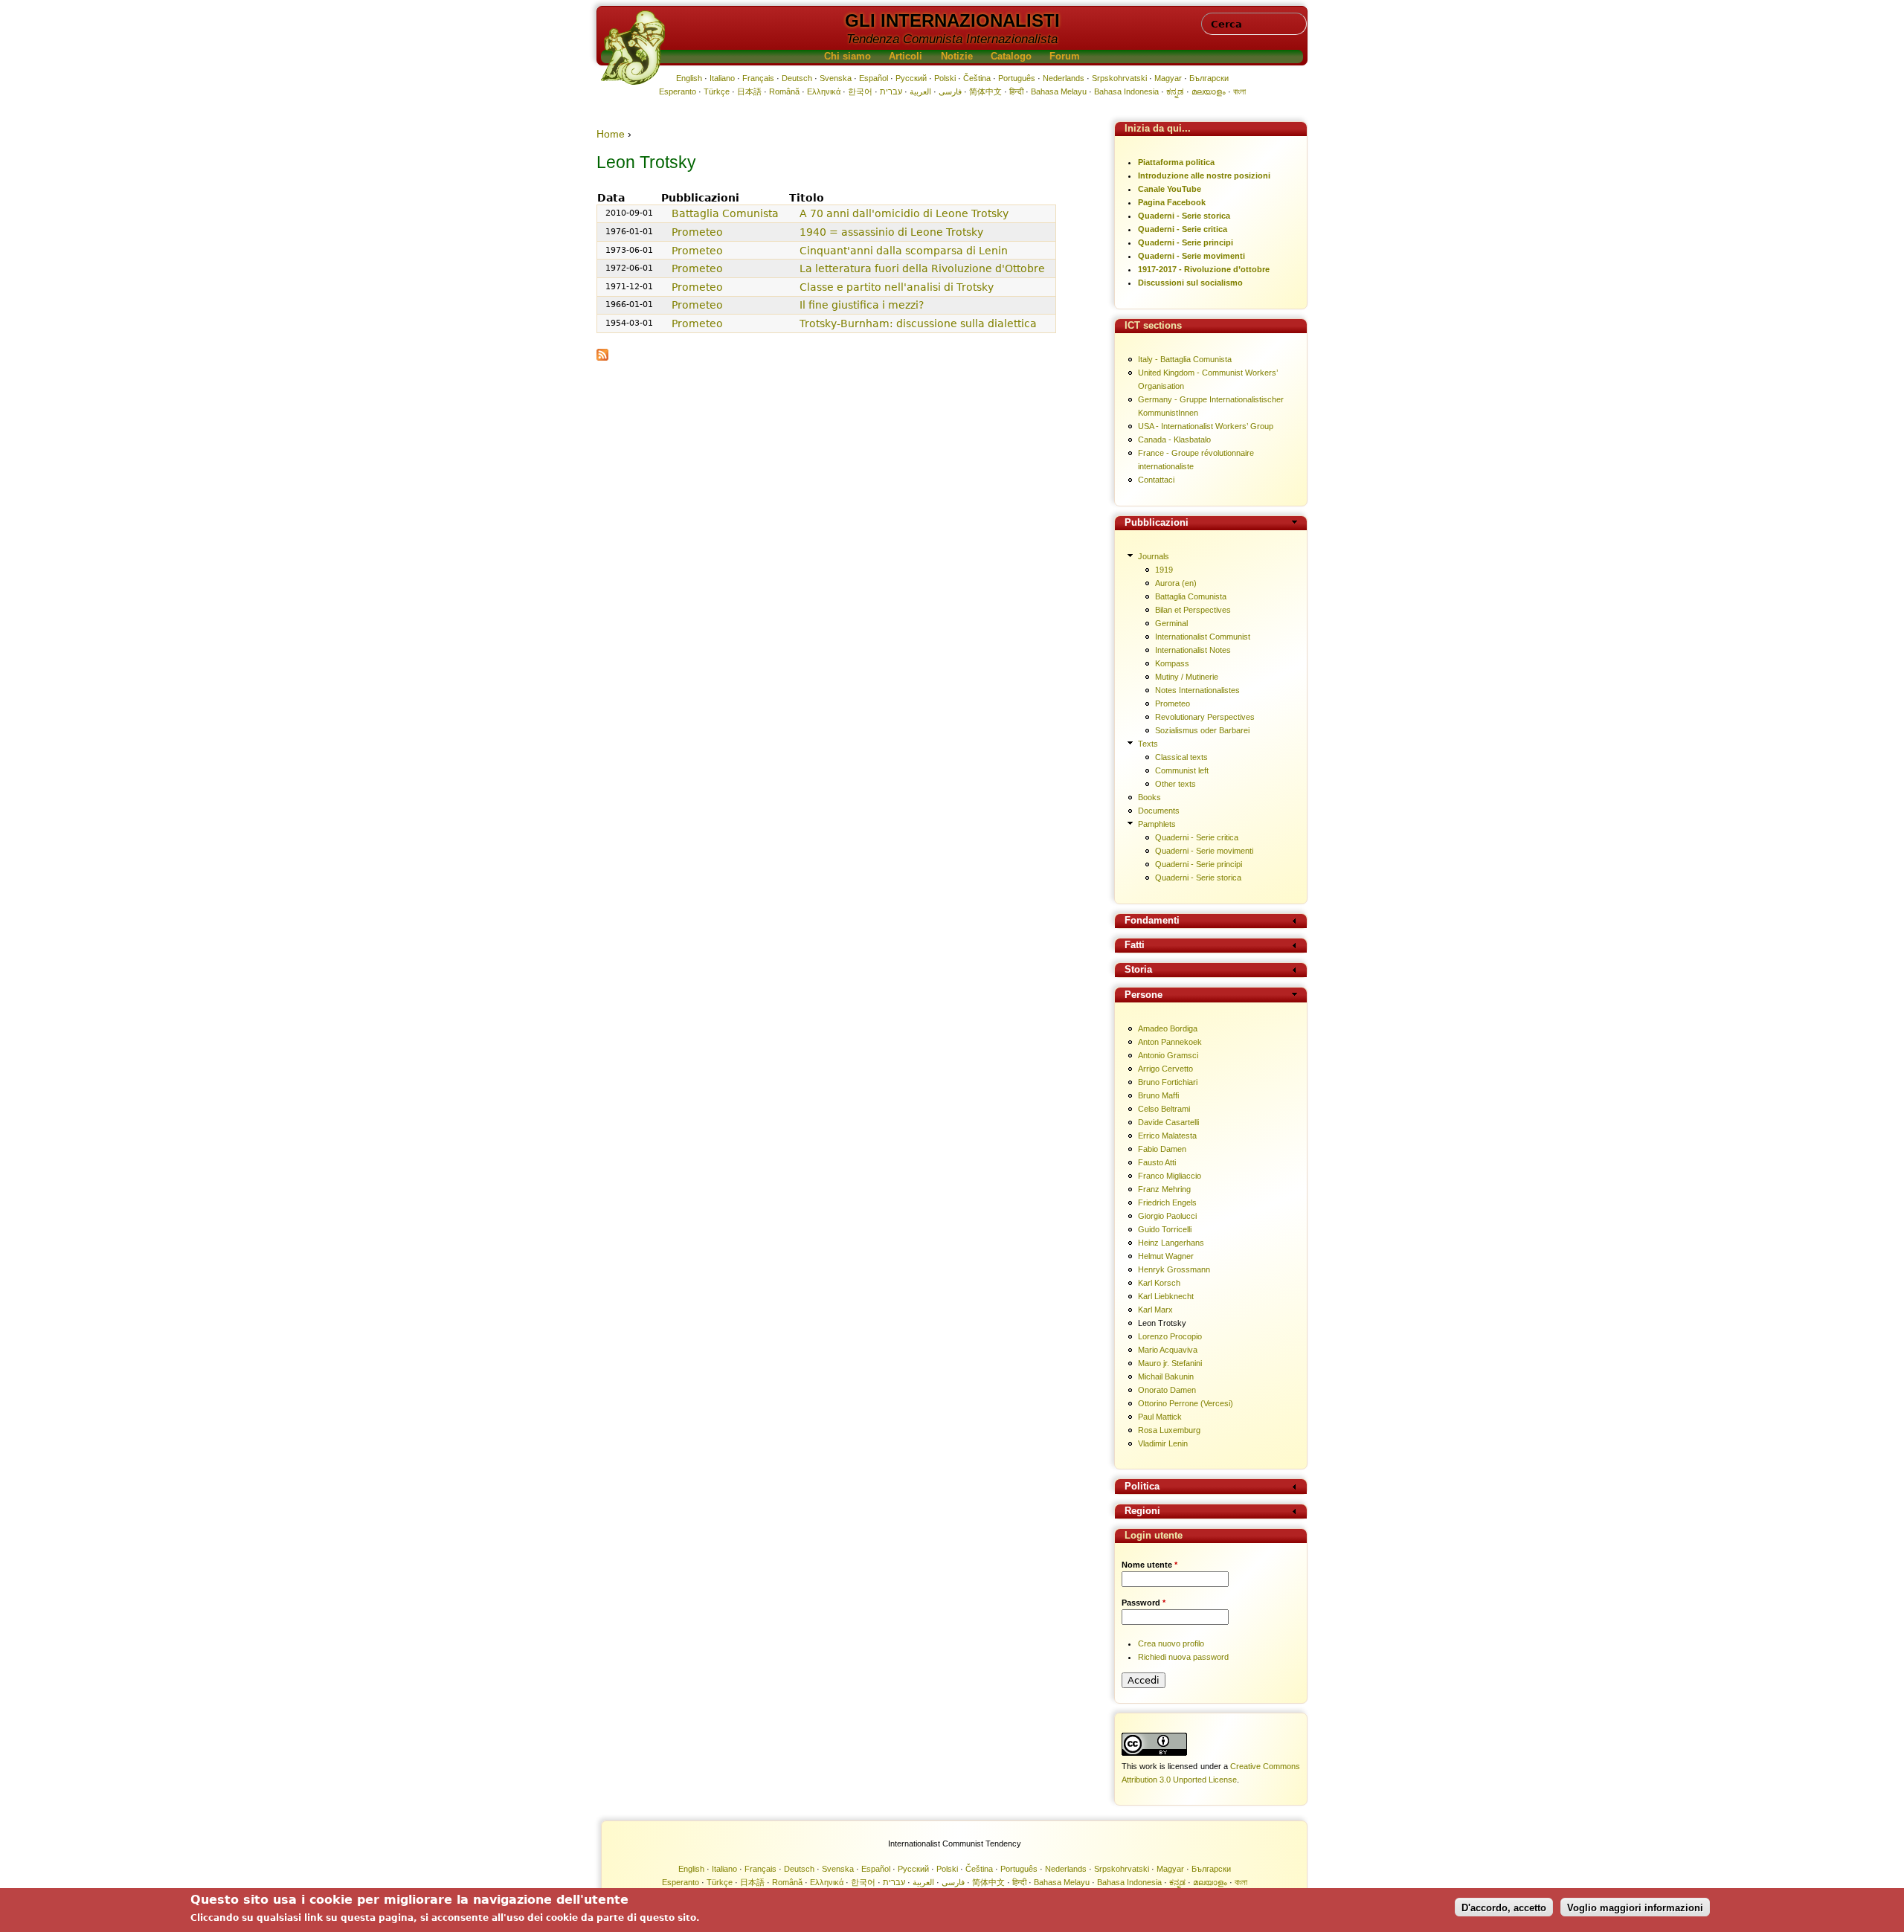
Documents (1159, 811)
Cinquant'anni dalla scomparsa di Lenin (904, 251)
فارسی (950, 91)
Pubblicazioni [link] (1157, 523)
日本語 (749, 91)
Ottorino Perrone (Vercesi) (1186, 1403)
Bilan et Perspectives (1193, 610)
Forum (1065, 57)
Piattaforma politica (1176, 162)
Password (1144, 1603)
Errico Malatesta (1167, 1136)
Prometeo (697, 232)
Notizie (957, 57)
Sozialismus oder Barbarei (1202, 730)
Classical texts (1181, 757)
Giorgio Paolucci (1167, 1216)
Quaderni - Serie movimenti (1191, 256)
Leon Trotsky (1162, 1323)
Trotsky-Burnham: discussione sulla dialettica (918, 323)
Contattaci (1156, 480)
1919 (1164, 570)
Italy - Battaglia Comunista (1185, 359)
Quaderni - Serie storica (1184, 216)
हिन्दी (1016, 91)
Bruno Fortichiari (1168, 1082)
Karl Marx (1155, 1310)
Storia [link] (1138, 970)
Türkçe (717, 91)
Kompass (1172, 663)
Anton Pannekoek (1170, 1042)
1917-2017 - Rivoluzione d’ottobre (1204, 269)
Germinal (1171, 623)
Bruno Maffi (1158, 1095)
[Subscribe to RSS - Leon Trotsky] (602, 357)
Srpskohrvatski (1119, 78)
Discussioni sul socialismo (1190, 283)
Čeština (977, 78)
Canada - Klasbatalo (1174, 439)
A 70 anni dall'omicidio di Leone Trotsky (904, 213)
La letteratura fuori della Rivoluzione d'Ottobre (922, 268)
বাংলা (1239, 91)
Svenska (836, 78)
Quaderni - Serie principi (1186, 242)
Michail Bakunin (1166, 1376)
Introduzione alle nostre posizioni (1204, 176)
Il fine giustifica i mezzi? (862, 305)
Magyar (1168, 78)
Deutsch (797, 78)
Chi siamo (848, 57)
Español (874, 78)
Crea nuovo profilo (1171, 1643)
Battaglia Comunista (725, 213)
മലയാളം (1209, 91)
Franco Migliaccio (1170, 1176)
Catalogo (1011, 57)
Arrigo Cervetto (1165, 1069)
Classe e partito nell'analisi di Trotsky (897, 287)
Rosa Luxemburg (1169, 1430)
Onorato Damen (1167, 1390)
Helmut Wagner (1166, 1256)
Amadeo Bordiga (1168, 1028)
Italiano (722, 78)
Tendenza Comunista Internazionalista (952, 39)
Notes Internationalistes (1197, 690)
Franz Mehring (1164, 1189)
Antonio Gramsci (1168, 1055)
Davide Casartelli (1168, 1122)
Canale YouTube (1170, 189)
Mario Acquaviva (1168, 1350)
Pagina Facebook (1172, 202)
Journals (1154, 556)
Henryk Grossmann (1174, 1269)
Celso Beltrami (1164, 1109)
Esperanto (678, 91)
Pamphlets (1157, 824)
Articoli (906, 57)
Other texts (1175, 784)
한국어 (860, 91)
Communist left (1182, 770)
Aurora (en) (1176, 583)
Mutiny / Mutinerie (1187, 677)
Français (758, 78)
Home (611, 134)
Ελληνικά (824, 91)
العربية (920, 91)
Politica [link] (1142, 1487)
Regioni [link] (1142, 1511)
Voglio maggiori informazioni (1635, 1907)
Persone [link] (1144, 995)
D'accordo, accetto (1504, 1907)
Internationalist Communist (1203, 637)
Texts (1148, 744)
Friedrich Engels (1167, 1202)
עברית (891, 91)
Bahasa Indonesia (1126, 91)
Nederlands (1064, 78)
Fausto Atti (1157, 1162)
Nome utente (1149, 1565)
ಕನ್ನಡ (1175, 91)
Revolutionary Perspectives (1205, 717)
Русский (911, 78)
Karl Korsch (1159, 1283)
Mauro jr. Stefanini (1170, 1363)
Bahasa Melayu (1059, 91)
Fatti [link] (1135, 946)
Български (1209, 78)
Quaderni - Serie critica (1183, 229)
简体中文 (985, 91)
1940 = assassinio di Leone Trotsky (891, 232)
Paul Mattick (1160, 1417)
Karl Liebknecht (1166, 1296)
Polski (945, 78)
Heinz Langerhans (1171, 1243)
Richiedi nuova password (1183, 1657)
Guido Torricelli (1165, 1229)
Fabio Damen (1162, 1149)
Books (1149, 797)
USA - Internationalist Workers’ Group (1206, 426)
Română (784, 91)
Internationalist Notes (1193, 650)
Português (1017, 78)
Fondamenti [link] (1152, 921)
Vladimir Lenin (1163, 1443)
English (689, 78)
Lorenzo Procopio (1170, 1336)
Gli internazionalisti (952, 20)
